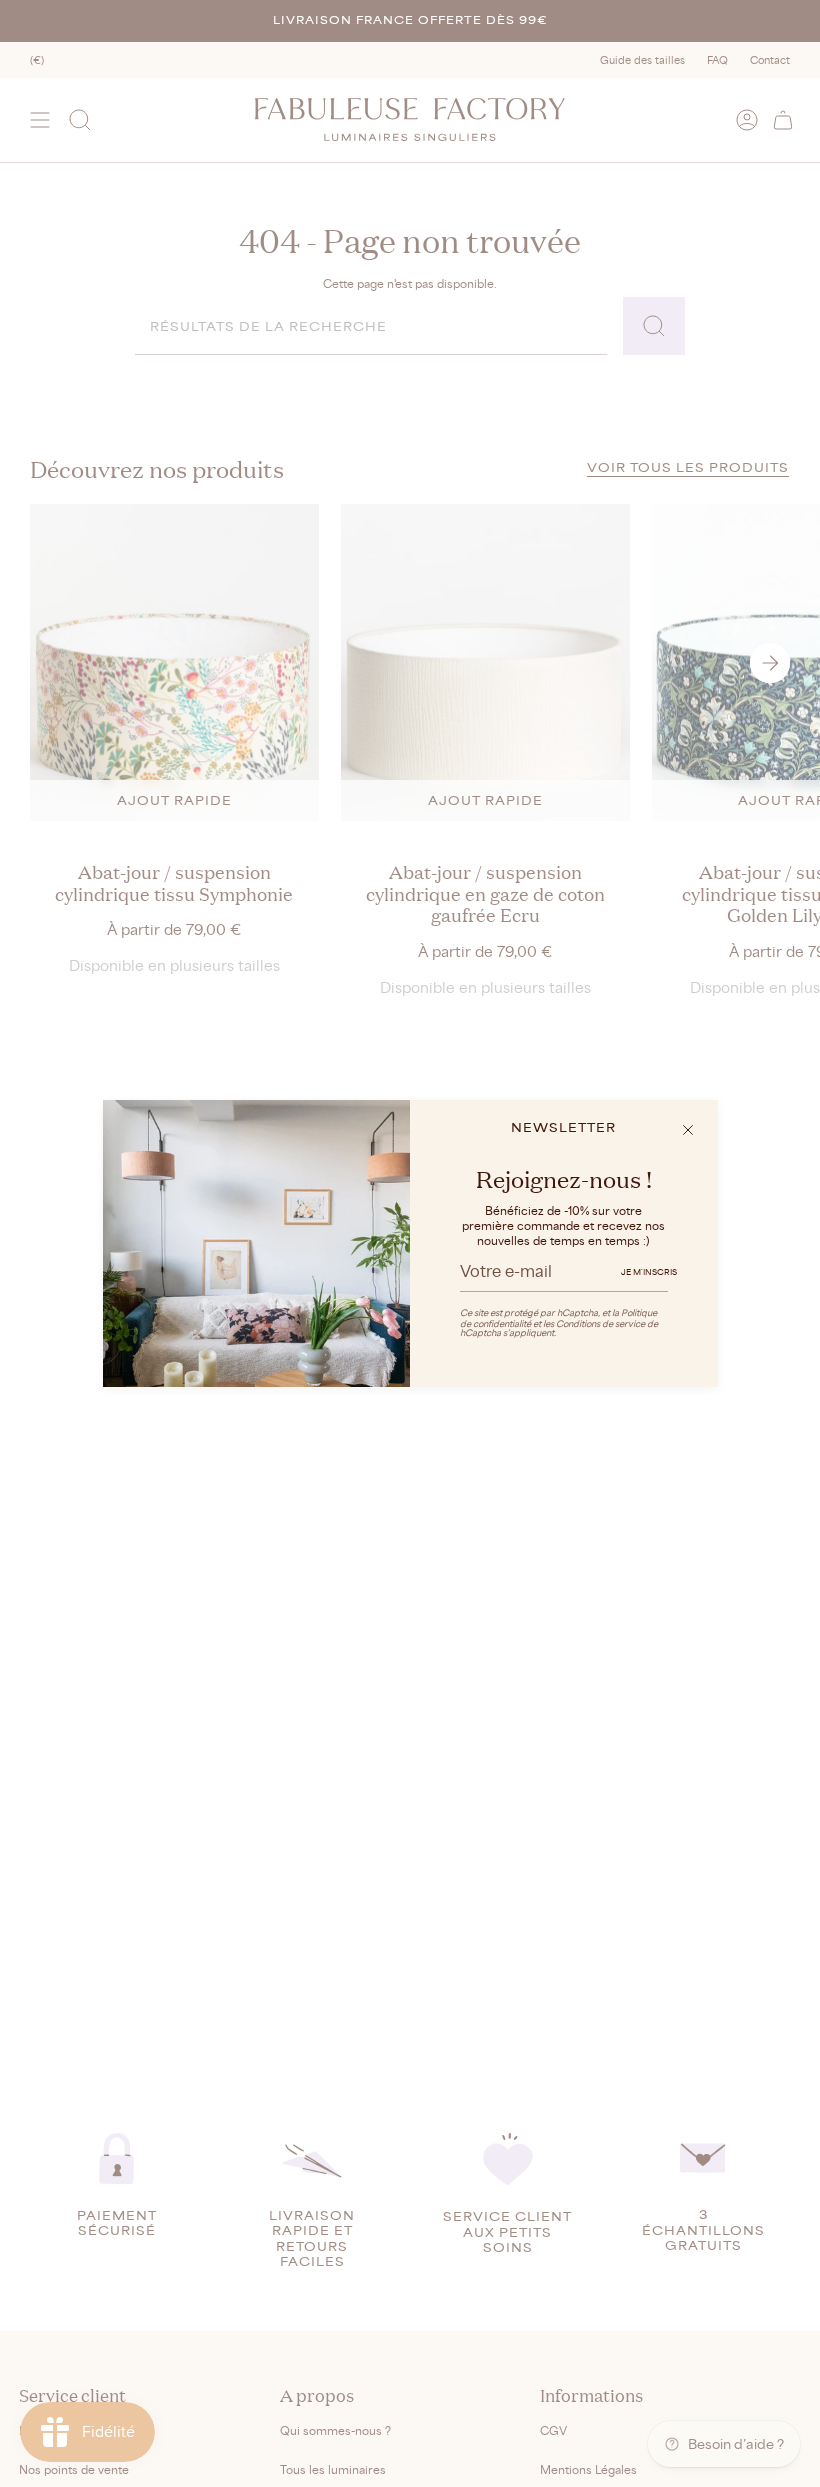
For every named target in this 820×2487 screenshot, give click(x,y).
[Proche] (688, 1130)
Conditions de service (600, 1323)
